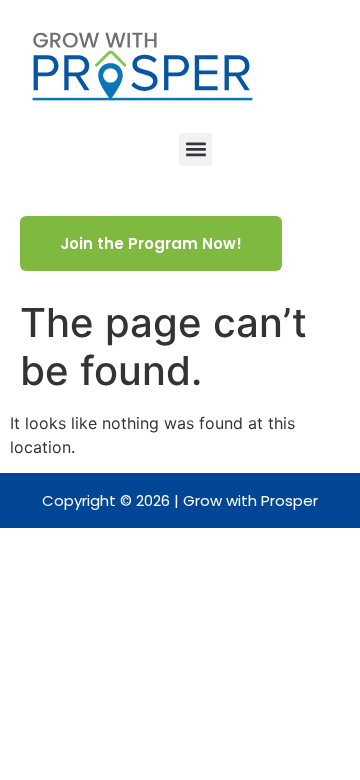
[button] (195, 149)
